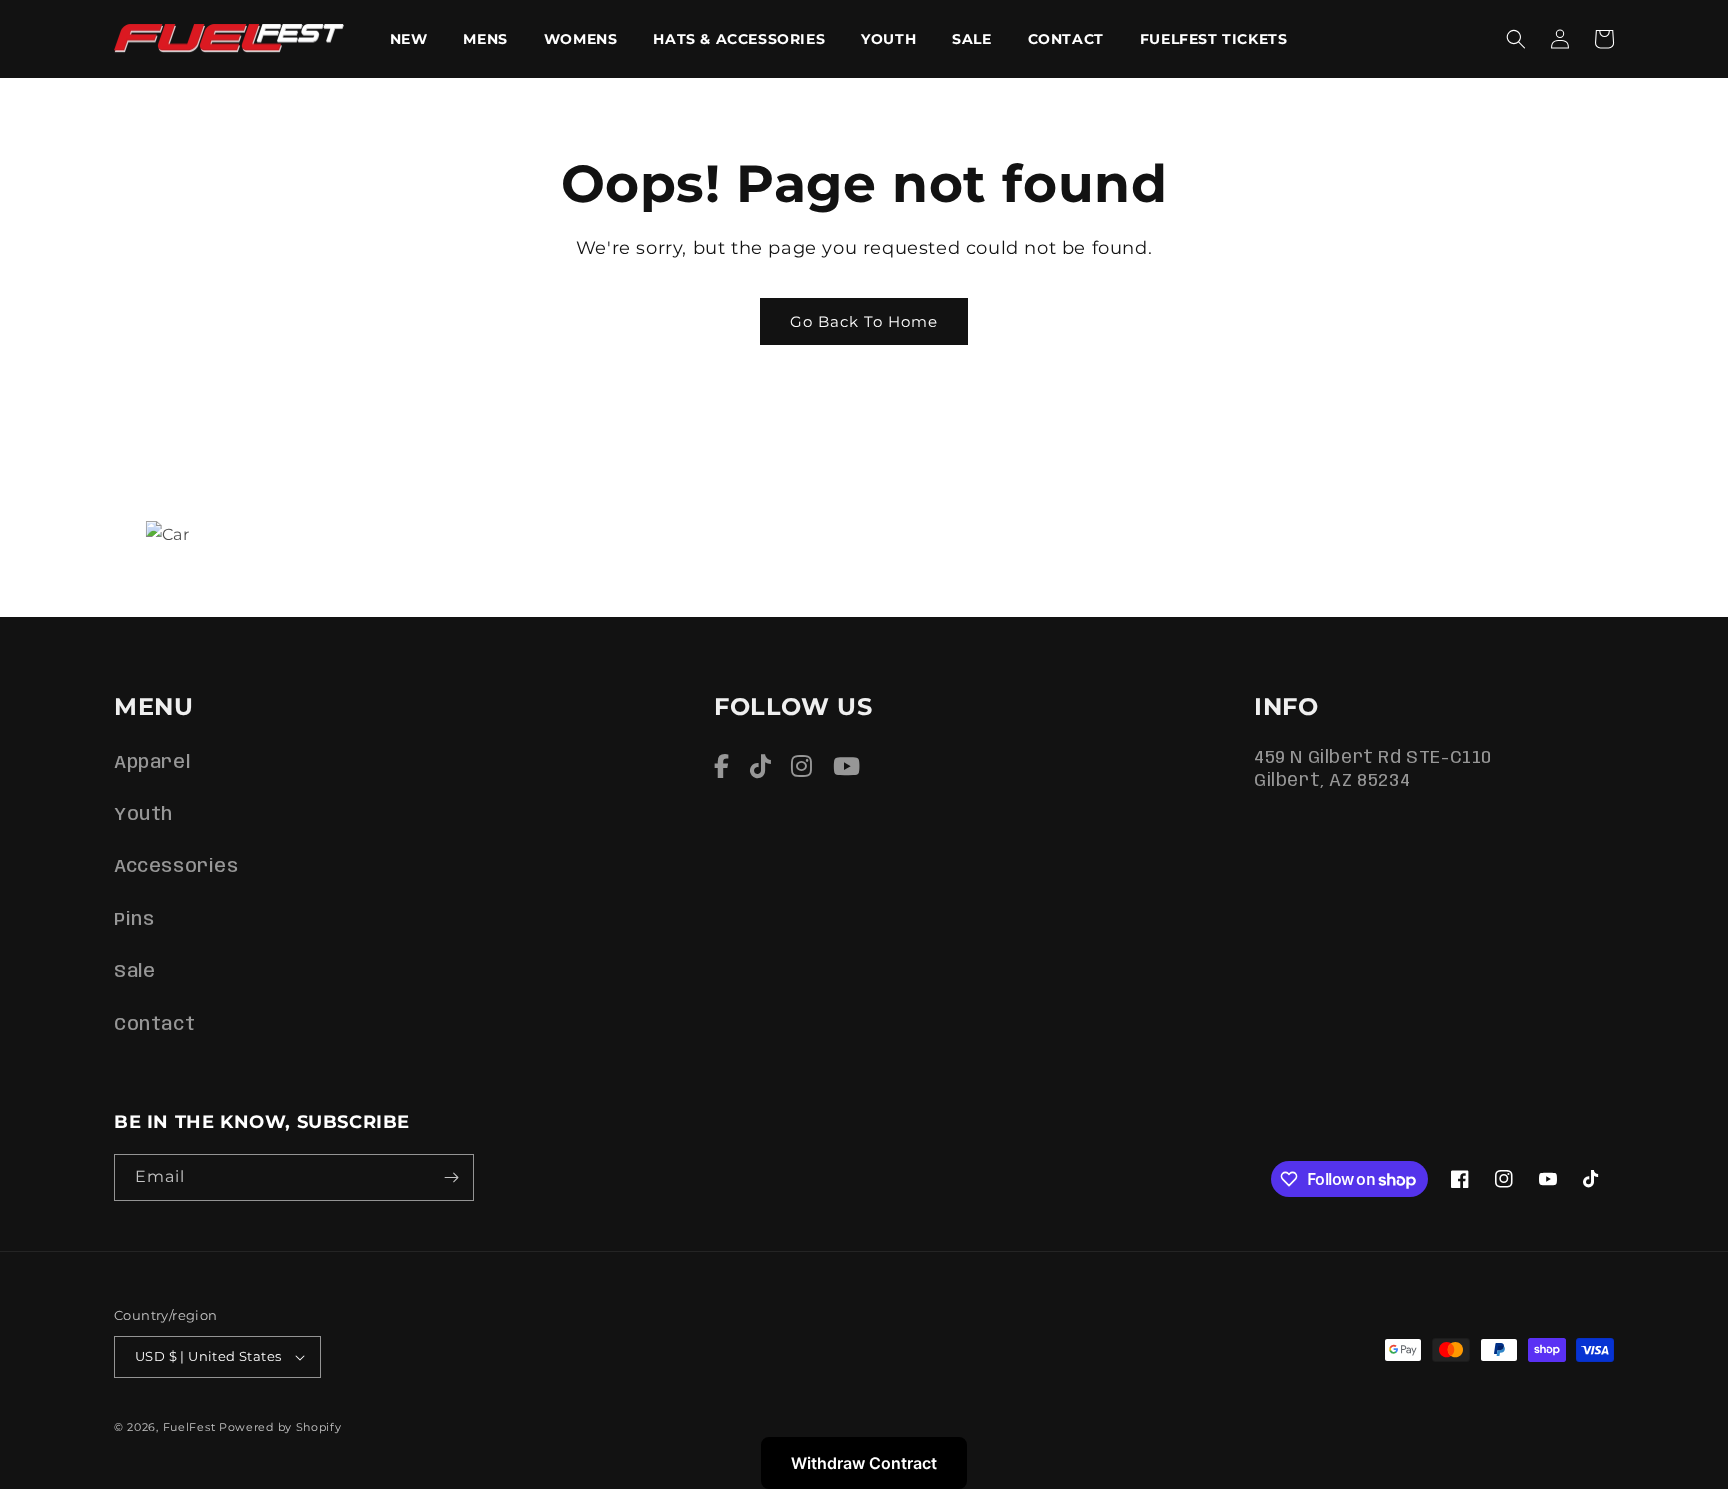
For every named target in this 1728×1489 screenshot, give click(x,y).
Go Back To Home (864, 321)
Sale (134, 972)
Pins (134, 920)
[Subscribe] (451, 1177)
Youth (143, 815)
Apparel (152, 763)
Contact (154, 1025)
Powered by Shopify (280, 1427)
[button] (1516, 39)
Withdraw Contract (864, 1463)
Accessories (176, 867)
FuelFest (189, 1427)
